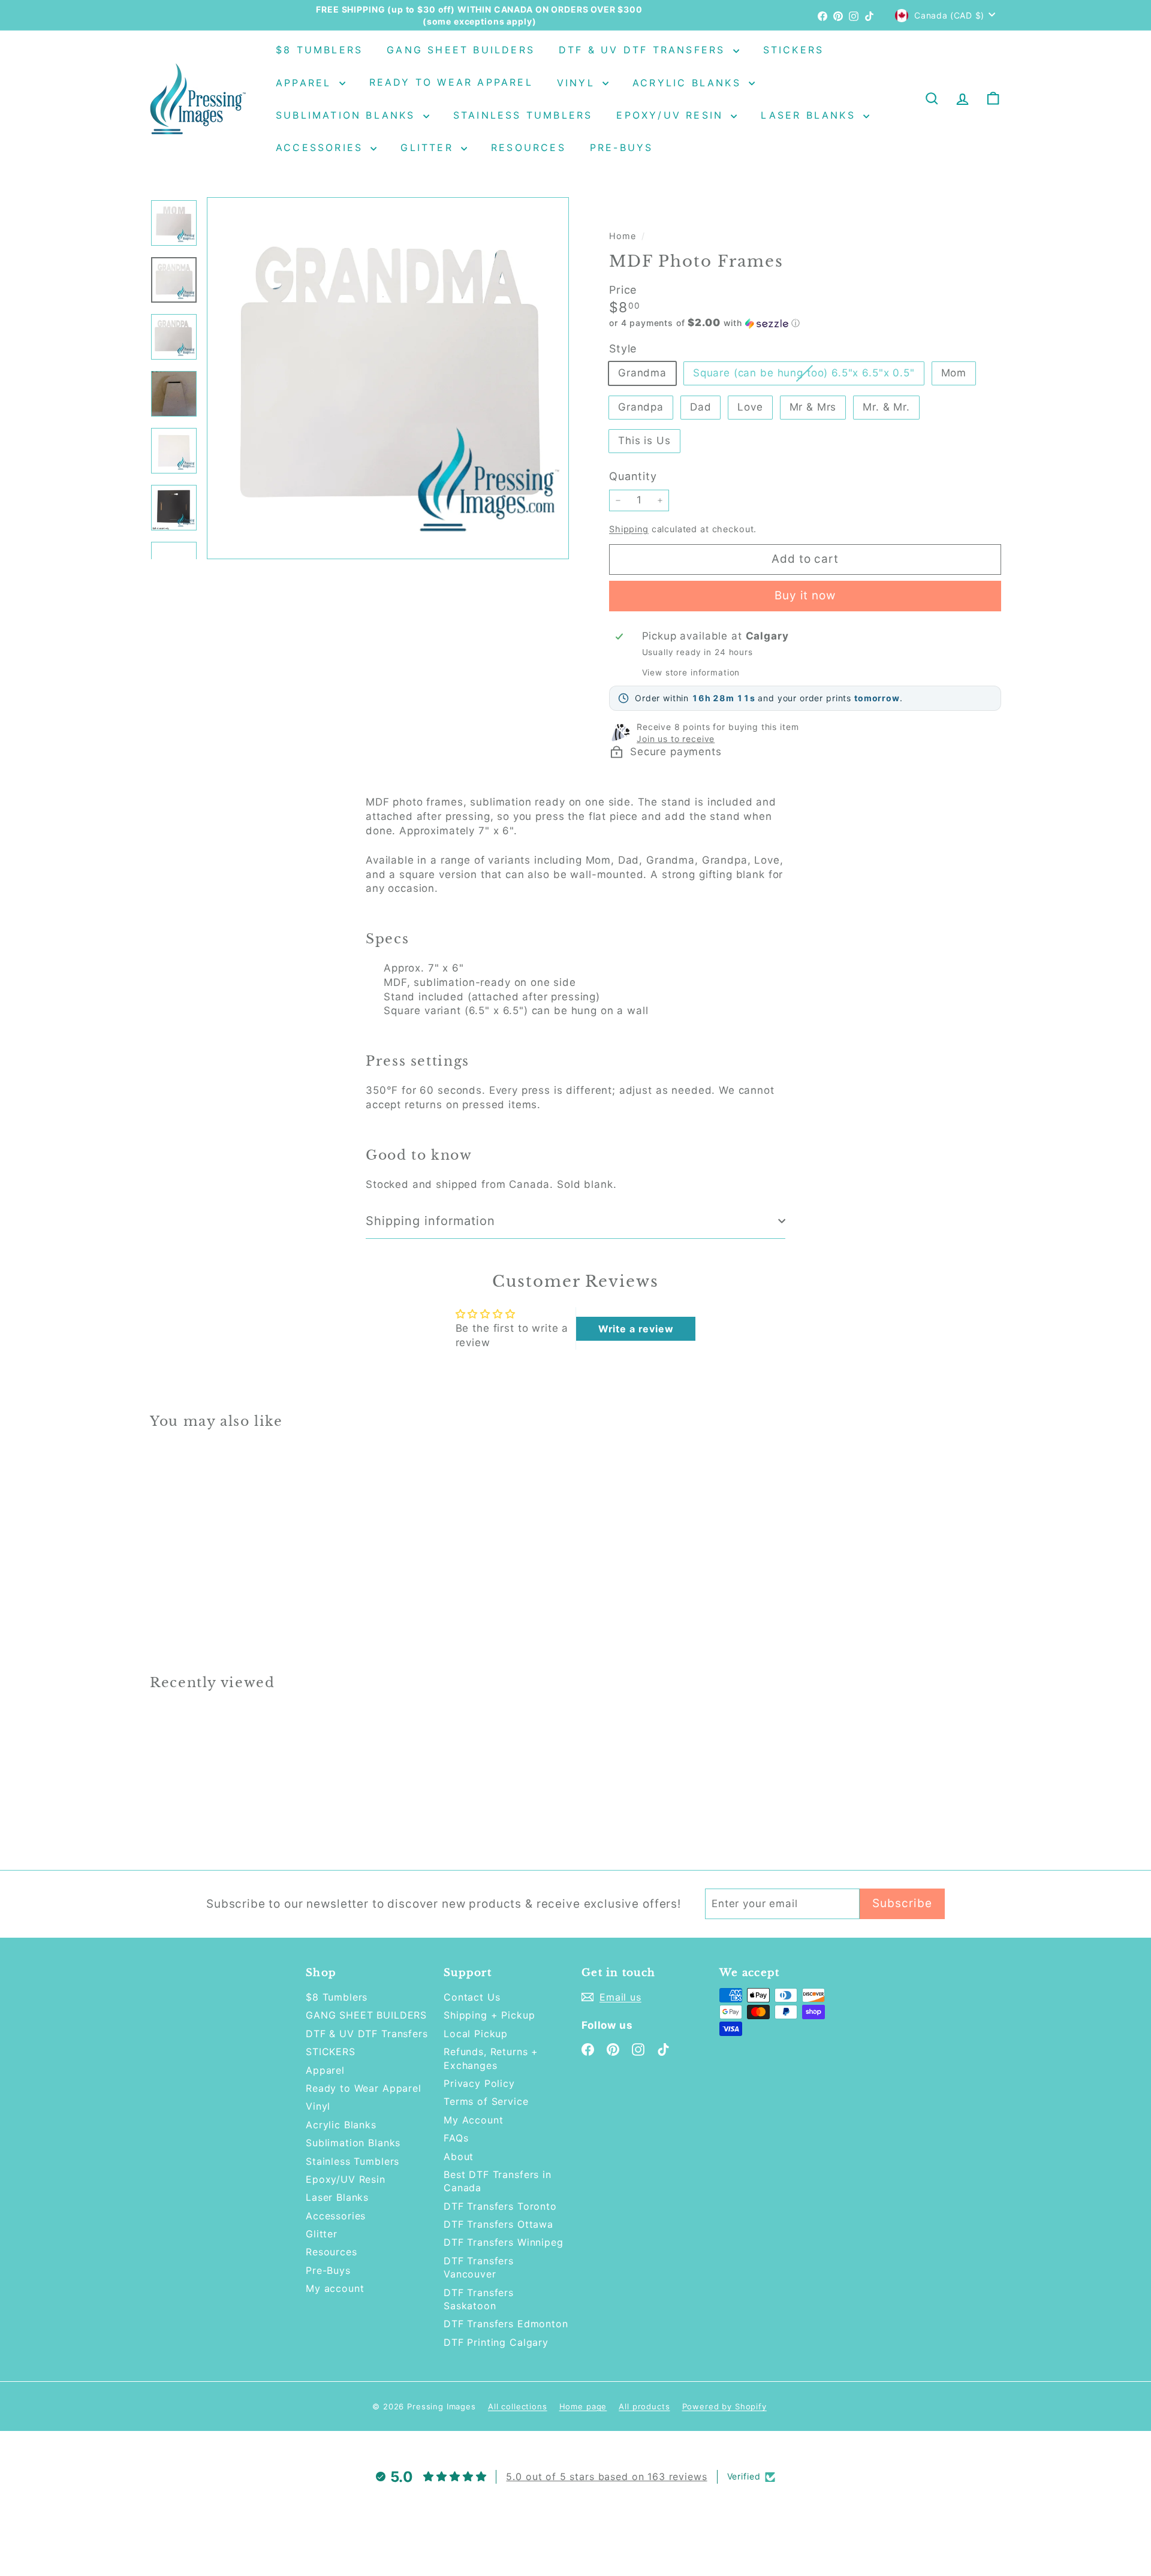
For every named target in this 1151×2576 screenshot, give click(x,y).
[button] (805, 323)
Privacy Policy (479, 2083)
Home (624, 236)
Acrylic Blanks (689, 83)
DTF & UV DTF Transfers (644, 50)
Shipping (629, 529)
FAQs (456, 2138)
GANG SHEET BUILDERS (461, 50)
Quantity (633, 476)
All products (644, 2406)
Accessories (322, 147)
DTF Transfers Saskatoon (479, 2299)
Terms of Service (486, 2101)
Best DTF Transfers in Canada (498, 2181)
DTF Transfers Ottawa (498, 2224)
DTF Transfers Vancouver (479, 2267)
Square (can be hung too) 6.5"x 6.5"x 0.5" (808, 375)
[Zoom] (388, 378)
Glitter (429, 147)
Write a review (636, 1329)
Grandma (642, 373)
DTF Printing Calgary (496, 2342)
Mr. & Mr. (886, 407)
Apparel (306, 83)
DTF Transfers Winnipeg (504, 2242)
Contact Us (472, 1997)
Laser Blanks (810, 115)
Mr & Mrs (813, 407)
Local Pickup (476, 2034)
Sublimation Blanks (348, 115)
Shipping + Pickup (489, 2015)
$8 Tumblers (319, 50)
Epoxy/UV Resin (672, 115)
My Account (474, 2120)
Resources (528, 147)
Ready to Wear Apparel (451, 83)
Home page (583, 2406)
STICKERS (794, 50)
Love (750, 407)
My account (335, 2288)
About (459, 2156)
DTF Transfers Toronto (500, 2206)
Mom (954, 373)
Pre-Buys (622, 147)
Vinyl (578, 83)
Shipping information (430, 1221)
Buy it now (805, 595)
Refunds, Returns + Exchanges (491, 2058)
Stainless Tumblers (523, 115)
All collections (518, 2406)
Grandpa (641, 407)
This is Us (644, 441)
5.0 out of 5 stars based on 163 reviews (606, 2477)
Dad (701, 407)
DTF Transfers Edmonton (506, 2324)
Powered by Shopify (724, 2406)
